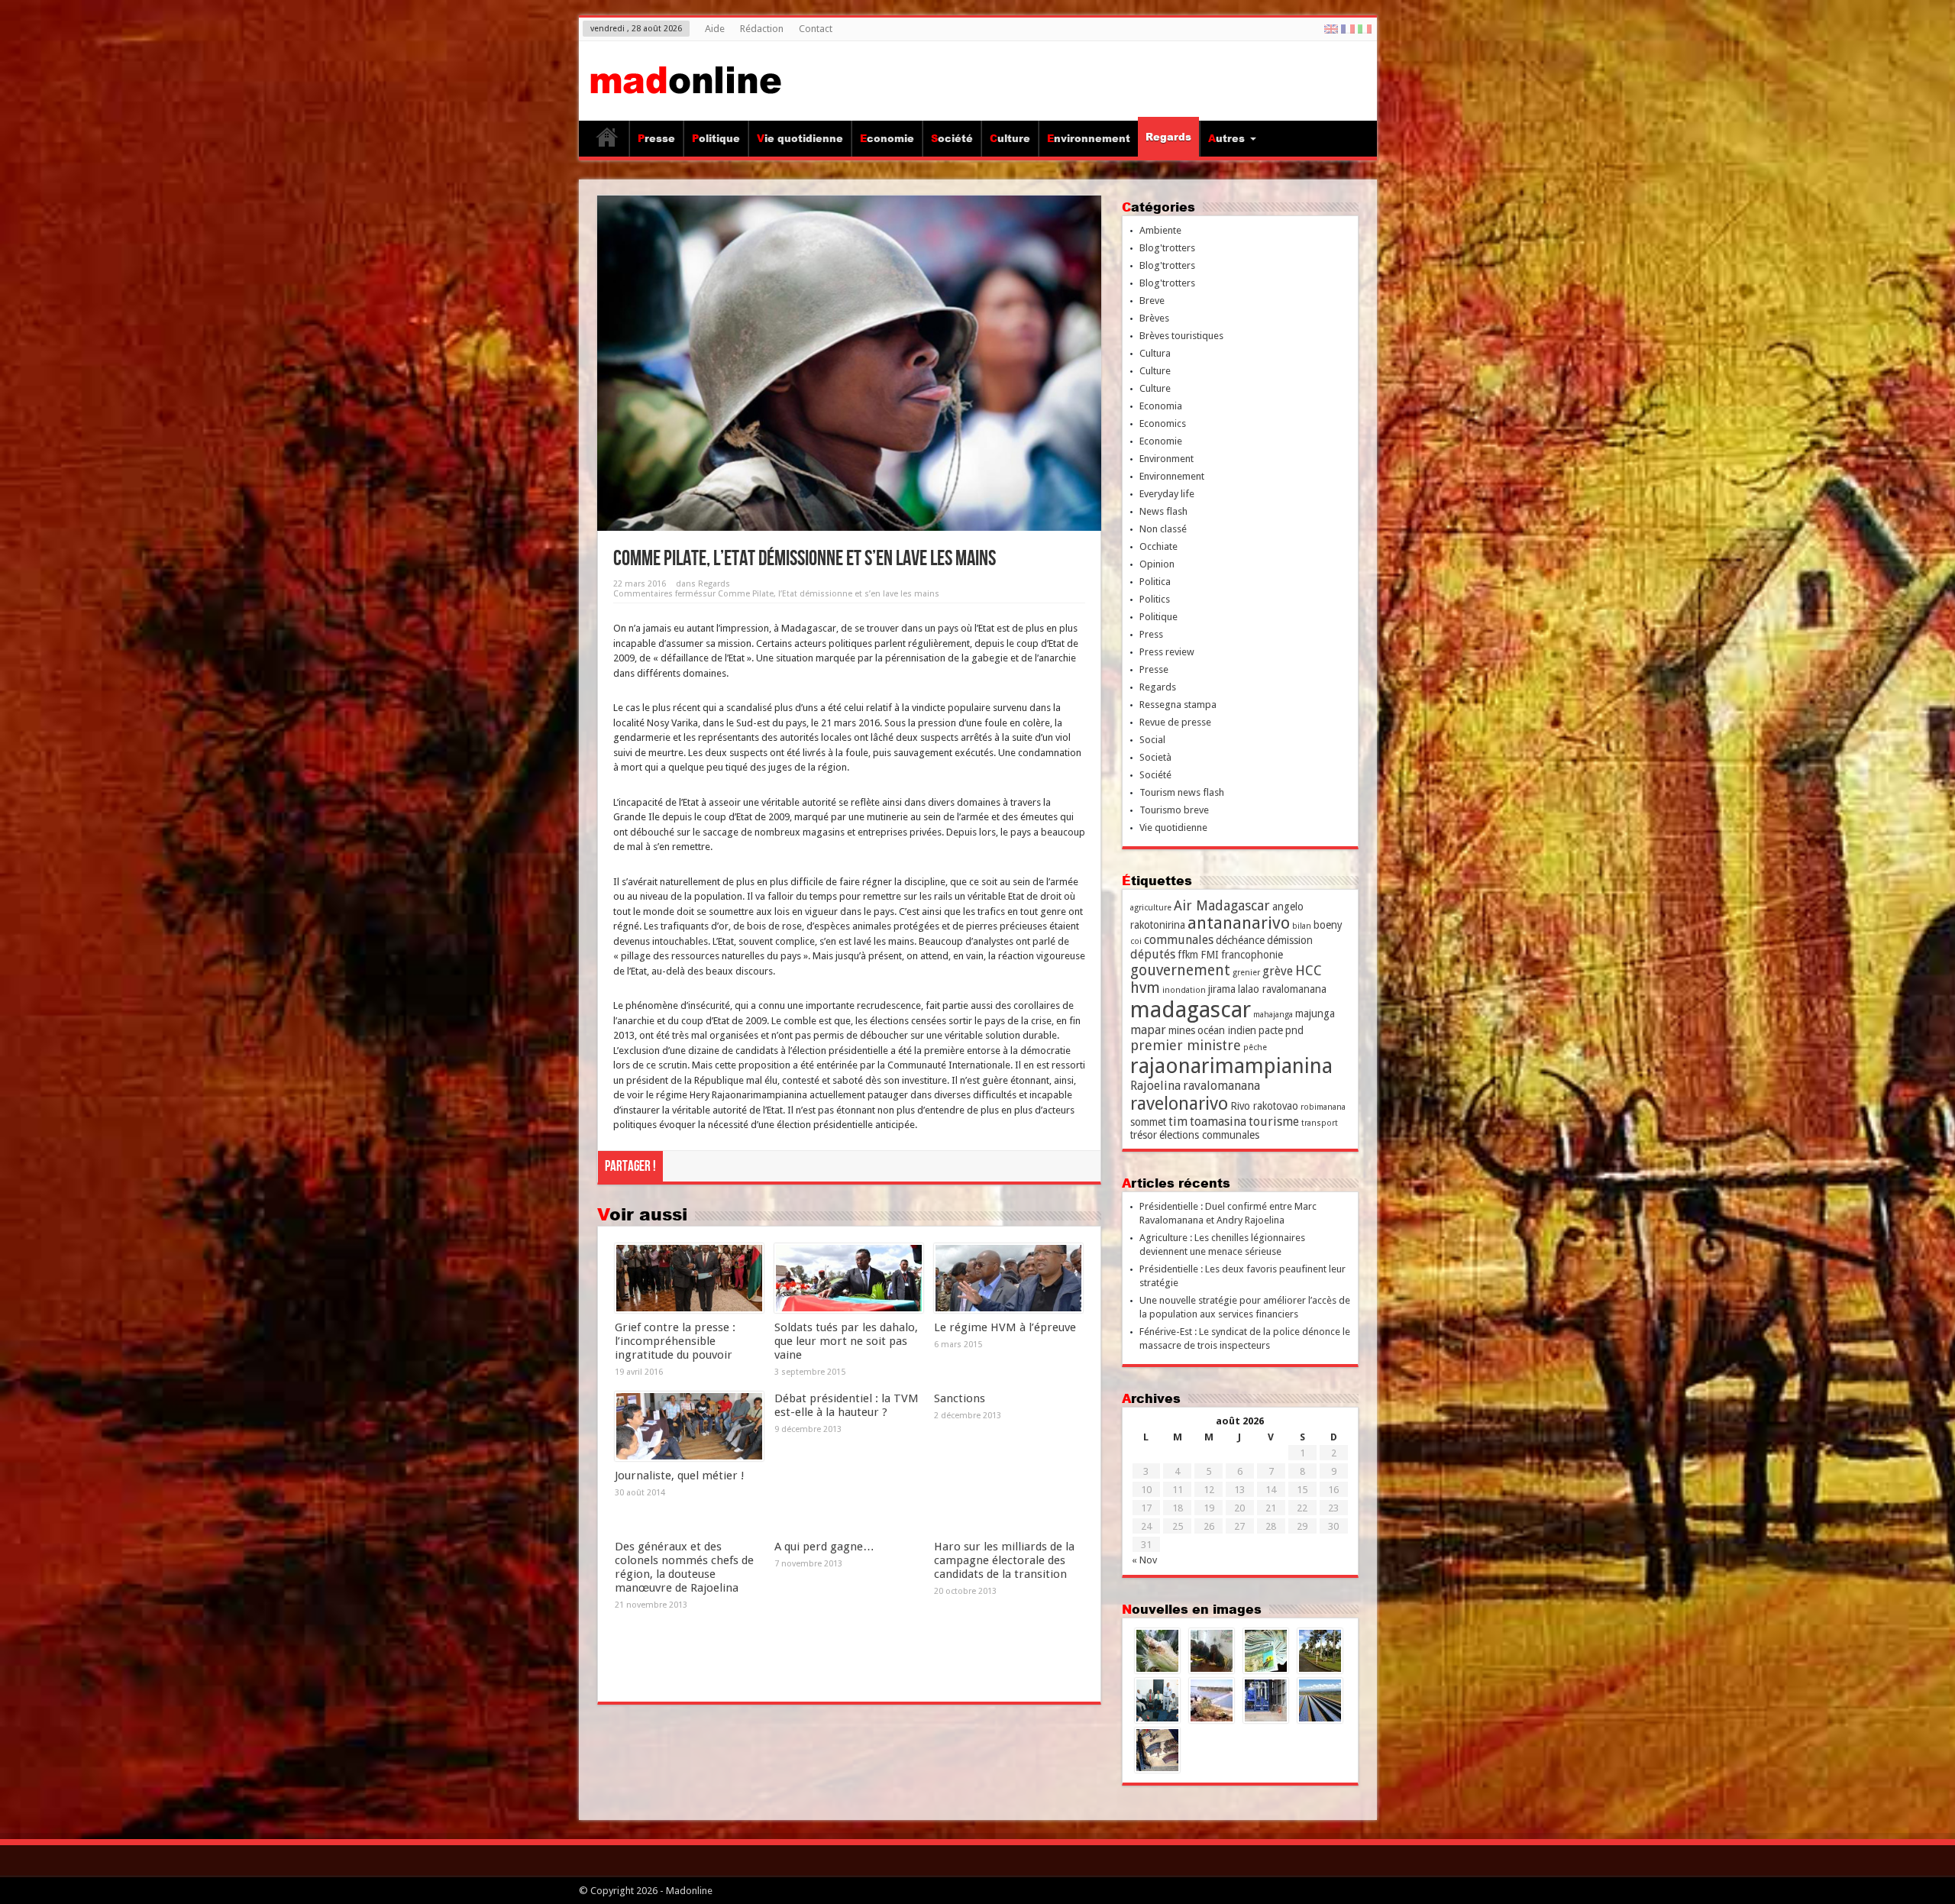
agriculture (1151, 908)
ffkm (1188, 955)
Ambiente (1160, 230)
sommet (1148, 1122)
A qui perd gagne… (824, 1547)
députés (1153, 954)
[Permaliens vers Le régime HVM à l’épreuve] (1008, 1278)
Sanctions (960, 1398)
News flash (1163, 511)
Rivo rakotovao (1264, 1106)
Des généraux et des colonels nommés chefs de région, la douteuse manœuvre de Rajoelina (684, 1567)
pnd (1294, 1030)
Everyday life (1167, 494)
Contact (816, 29)
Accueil (608, 141)
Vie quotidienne (800, 138)
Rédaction (762, 29)
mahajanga (1273, 1015)
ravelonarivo (1179, 1104)
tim (1178, 1122)
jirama (1222, 989)
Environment (1167, 459)
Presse (656, 138)
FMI (1210, 955)
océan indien (1227, 1030)
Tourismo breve (1174, 810)
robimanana (1323, 1107)
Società (1155, 757)
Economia (1161, 406)
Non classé (1163, 529)
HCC (1309, 970)
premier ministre (1186, 1045)
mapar (1148, 1030)
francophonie (1252, 955)
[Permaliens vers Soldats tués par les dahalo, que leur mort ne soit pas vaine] (849, 1278)
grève (1278, 971)
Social (1152, 740)
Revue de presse (1175, 722)
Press (1151, 634)
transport (1320, 1123)
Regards (1168, 137)
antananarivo (1239, 923)
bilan (1302, 926)
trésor (1144, 1135)
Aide (715, 29)
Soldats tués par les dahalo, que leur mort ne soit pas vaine (846, 1341)
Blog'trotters (1167, 248)
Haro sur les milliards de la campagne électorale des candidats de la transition (1004, 1560)
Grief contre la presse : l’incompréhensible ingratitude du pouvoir (675, 1341)
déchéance (1240, 940)
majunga (1315, 1013)
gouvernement (1180, 970)
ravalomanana (1221, 1086)
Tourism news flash (1182, 792)
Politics (1155, 599)
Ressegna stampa (1178, 705)
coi (1136, 941)
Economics (1163, 423)
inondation (1184, 990)
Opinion (1157, 564)
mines (1182, 1030)
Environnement (1089, 138)
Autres (1226, 138)
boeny (1328, 925)
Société (952, 138)
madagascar (1191, 1010)
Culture (1010, 138)
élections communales (1209, 1135)
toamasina (1218, 1122)
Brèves (1154, 318)
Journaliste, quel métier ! (680, 1476)
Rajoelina (1155, 1086)
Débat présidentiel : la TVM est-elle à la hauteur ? (847, 1405)
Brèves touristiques (1181, 336)
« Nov (1144, 1560)
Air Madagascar (1222, 905)
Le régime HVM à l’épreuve (1005, 1327)
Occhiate (1158, 546)
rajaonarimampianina (1231, 1066)
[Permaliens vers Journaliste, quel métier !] (689, 1427)
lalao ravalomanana (1282, 989)
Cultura (1155, 353)
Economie (887, 138)
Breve (1152, 301)
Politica (1155, 582)
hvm (1145, 988)
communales (1179, 940)
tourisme (1274, 1122)
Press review (1167, 652)
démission (1290, 940)
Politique (716, 138)
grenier (1246, 973)
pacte (1271, 1030)
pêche (1255, 1047)
